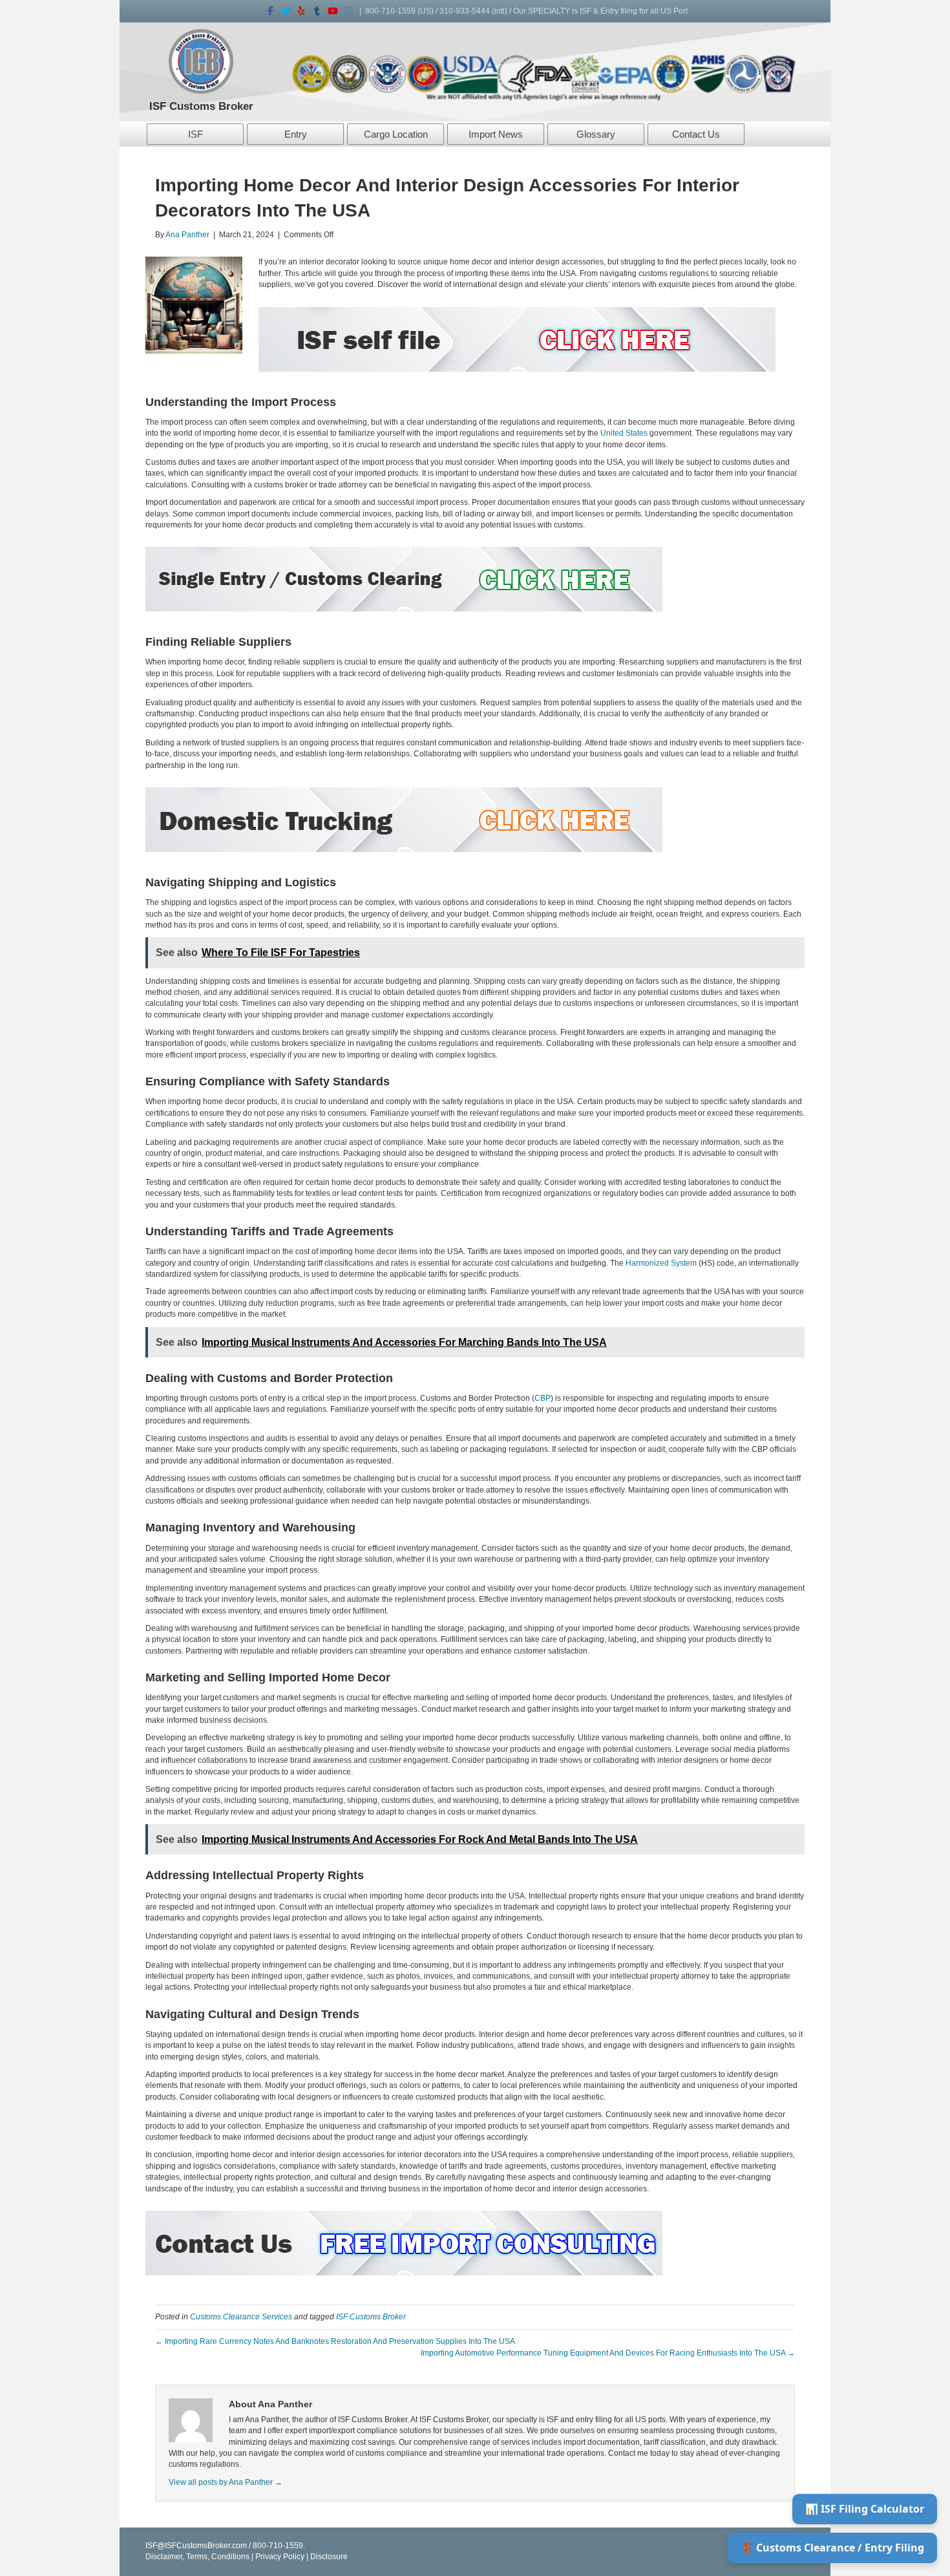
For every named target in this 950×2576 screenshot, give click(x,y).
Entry (296, 134)
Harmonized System (661, 1263)
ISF (195, 134)
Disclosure (329, 2557)
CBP (543, 1398)
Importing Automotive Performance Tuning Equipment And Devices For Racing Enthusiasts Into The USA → (608, 2353)
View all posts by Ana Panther (226, 2482)
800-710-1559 (390, 11)
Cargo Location (396, 134)
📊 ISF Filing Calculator (865, 2509)
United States (624, 433)
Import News (496, 134)
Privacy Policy (280, 2557)
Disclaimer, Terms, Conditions (197, 2557)
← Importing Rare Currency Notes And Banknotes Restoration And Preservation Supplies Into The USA (335, 2341)
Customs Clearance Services (241, 2317)
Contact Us (696, 134)
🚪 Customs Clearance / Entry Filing (832, 2548)
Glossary (596, 134)
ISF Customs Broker (371, 2317)
